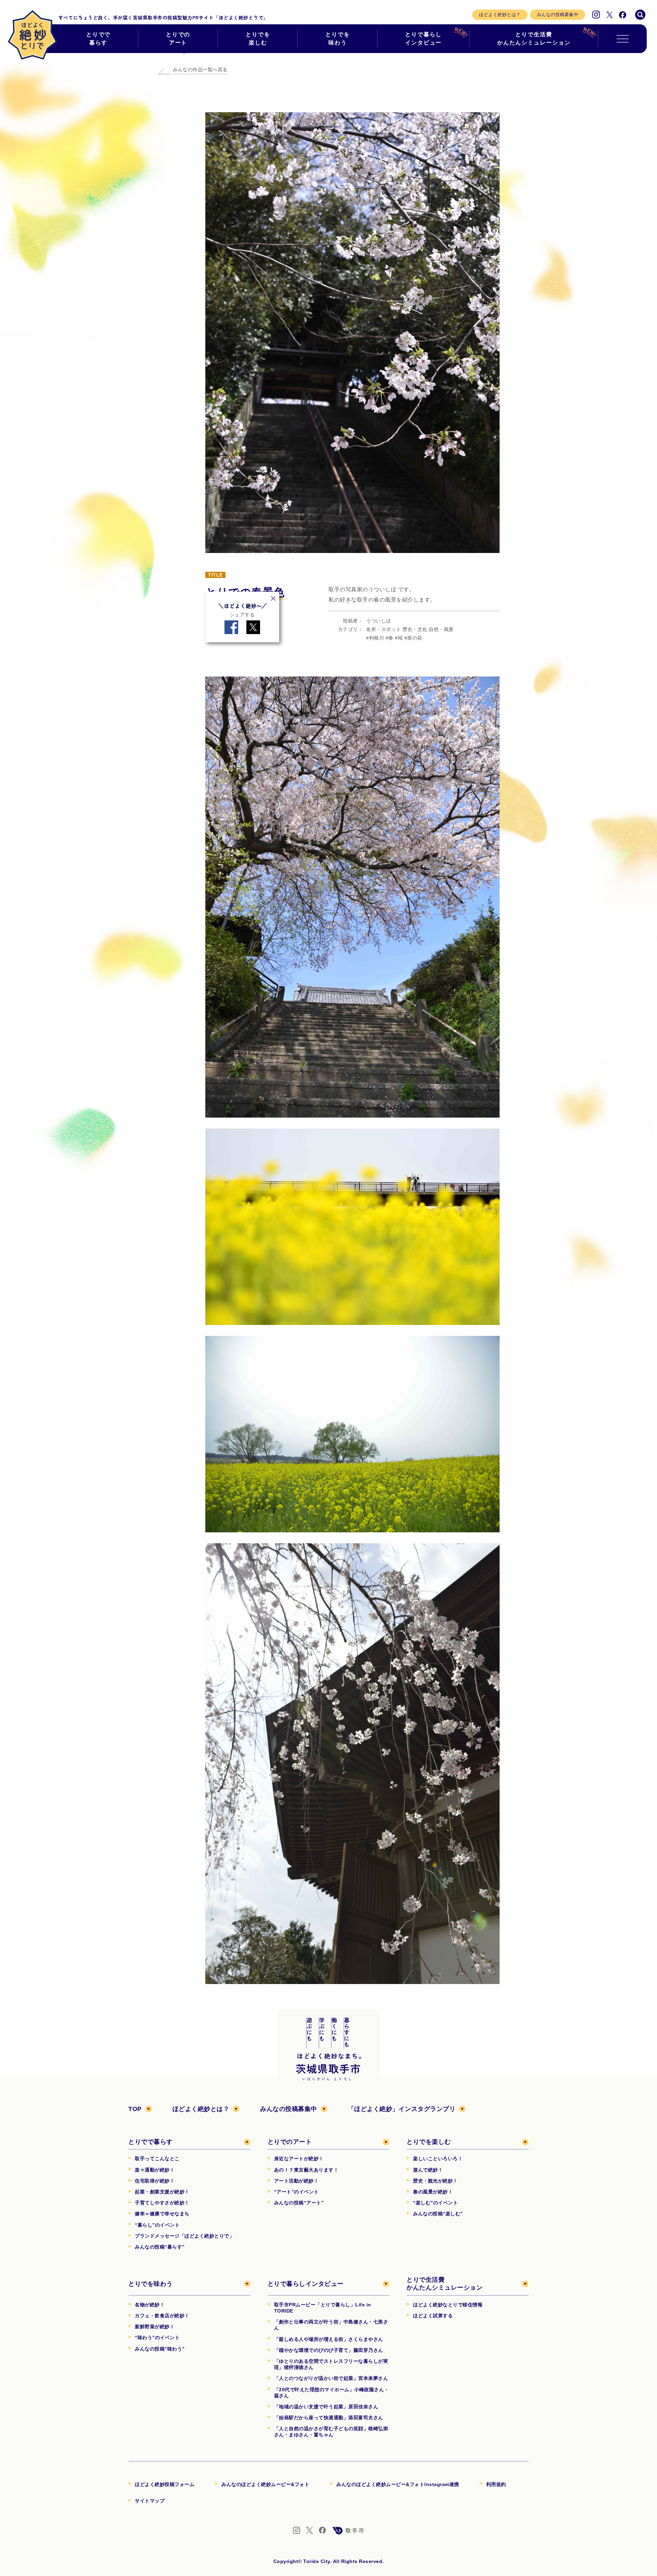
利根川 (377, 638)
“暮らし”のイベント (157, 2225)
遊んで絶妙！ (428, 2170)
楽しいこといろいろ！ (438, 2159)
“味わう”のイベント (157, 2337)
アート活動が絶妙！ (297, 2181)
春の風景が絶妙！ (433, 2192)
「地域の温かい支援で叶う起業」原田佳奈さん (326, 2407)
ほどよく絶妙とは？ (500, 15)
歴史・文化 (415, 629)
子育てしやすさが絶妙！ (162, 2203)
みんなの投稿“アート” (299, 2203)
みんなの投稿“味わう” (160, 2349)
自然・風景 (441, 629)
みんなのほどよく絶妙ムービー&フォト (265, 2484)
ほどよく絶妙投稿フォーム (165, 2484)
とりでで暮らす (99, 38)
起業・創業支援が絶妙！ (162, 2192)
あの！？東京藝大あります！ (306, 2170)
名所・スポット (384, 629)
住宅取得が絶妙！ (155, 2181)
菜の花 (415, 638)
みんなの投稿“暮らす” (160, 2247)
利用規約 (496, 2484)
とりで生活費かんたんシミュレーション (534, 38)
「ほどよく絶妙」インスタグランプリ (402, 2109)
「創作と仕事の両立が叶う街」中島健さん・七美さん (331, 2325)
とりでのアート (178, 38)
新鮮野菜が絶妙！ (155, 2327)
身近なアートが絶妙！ (299, 2159)
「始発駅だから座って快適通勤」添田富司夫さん (329, 2418)
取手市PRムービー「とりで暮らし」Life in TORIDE (323, 2308)
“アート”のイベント (297, 2192)
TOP (135, 2109)
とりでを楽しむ (258, 38)
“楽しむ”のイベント (435, 2203)
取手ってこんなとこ (157, 2159)
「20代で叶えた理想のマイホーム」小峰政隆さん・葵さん (332, 2393)
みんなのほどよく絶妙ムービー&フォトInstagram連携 (398, 2484)
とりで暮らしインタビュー (424, 38)
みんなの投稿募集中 (558, 15)
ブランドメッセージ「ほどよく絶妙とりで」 (184, 2236)
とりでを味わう (338, 38)
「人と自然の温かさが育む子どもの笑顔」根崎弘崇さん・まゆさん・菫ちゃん (331, 2432)
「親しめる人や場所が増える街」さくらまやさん (329, 2339)
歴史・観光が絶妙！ (435, 2181)
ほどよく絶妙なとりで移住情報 (448, 2305)
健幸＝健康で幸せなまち (162, 2214)
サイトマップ (150, 2501)
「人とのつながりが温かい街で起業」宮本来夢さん (331, 2378)
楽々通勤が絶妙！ (155, 2170)
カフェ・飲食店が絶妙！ (162, 2316)
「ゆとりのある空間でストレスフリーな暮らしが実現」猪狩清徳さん (331, 2364)
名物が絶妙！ (150, 2305)
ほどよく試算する (433, 2316)
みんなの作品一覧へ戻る (200, 69)
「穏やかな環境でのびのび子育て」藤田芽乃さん (329, 2350)
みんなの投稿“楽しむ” (438, 2214)
